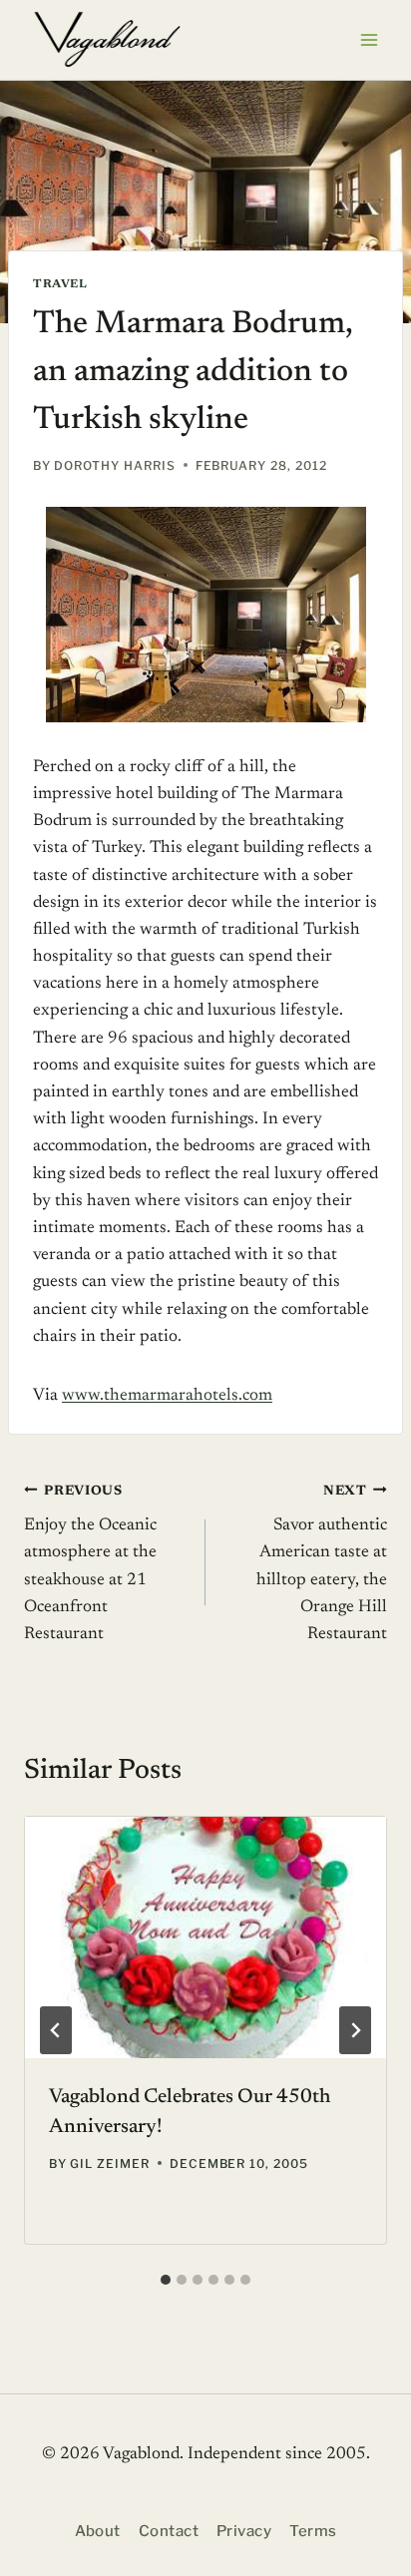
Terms (313, 2531)
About (98, 2531)
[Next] (355, 2030)
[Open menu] (369, 39)
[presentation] (205, 1937)
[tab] (166, 2280)
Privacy (244, 2531)
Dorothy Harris (114, 465)
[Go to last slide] (56, 2030)
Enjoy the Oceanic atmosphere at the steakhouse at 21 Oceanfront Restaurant (90, 1564)
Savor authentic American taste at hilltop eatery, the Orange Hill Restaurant (322, 1564)
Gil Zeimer (110, 2163)
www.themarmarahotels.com (167, 1396)
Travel (60, 284)
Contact (169, 2531)
